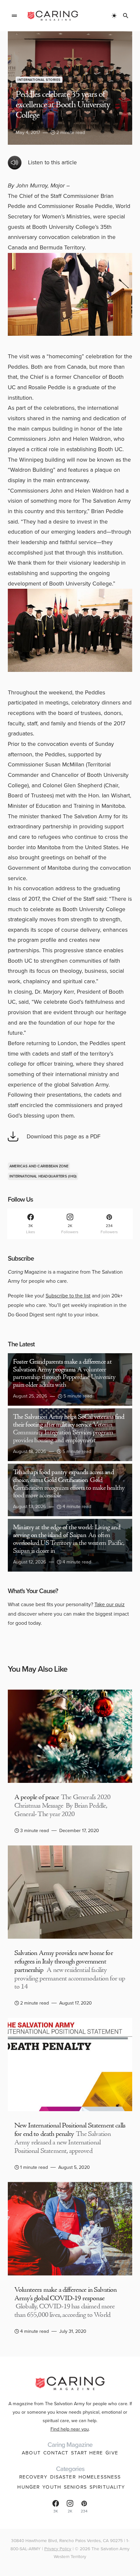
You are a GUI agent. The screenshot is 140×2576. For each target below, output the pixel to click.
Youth (52, 2487)
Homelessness (100, 2477)
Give (112, 2453)
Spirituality (107, 2487)
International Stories (39, 80)
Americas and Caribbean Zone (39, 1166)
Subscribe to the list (68, 1296)
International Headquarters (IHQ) (43, 1176)
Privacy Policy (58, 2549)
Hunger (28, 2487)
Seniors (75, 2487)
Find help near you (70, 2429)
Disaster (63, 2477)
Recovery (33, 2477)
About (31, 2453)
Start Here (87, 2453)
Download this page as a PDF (64, 1136)
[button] (14, 16)
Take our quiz (110, 1604)
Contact (56, 2453)
